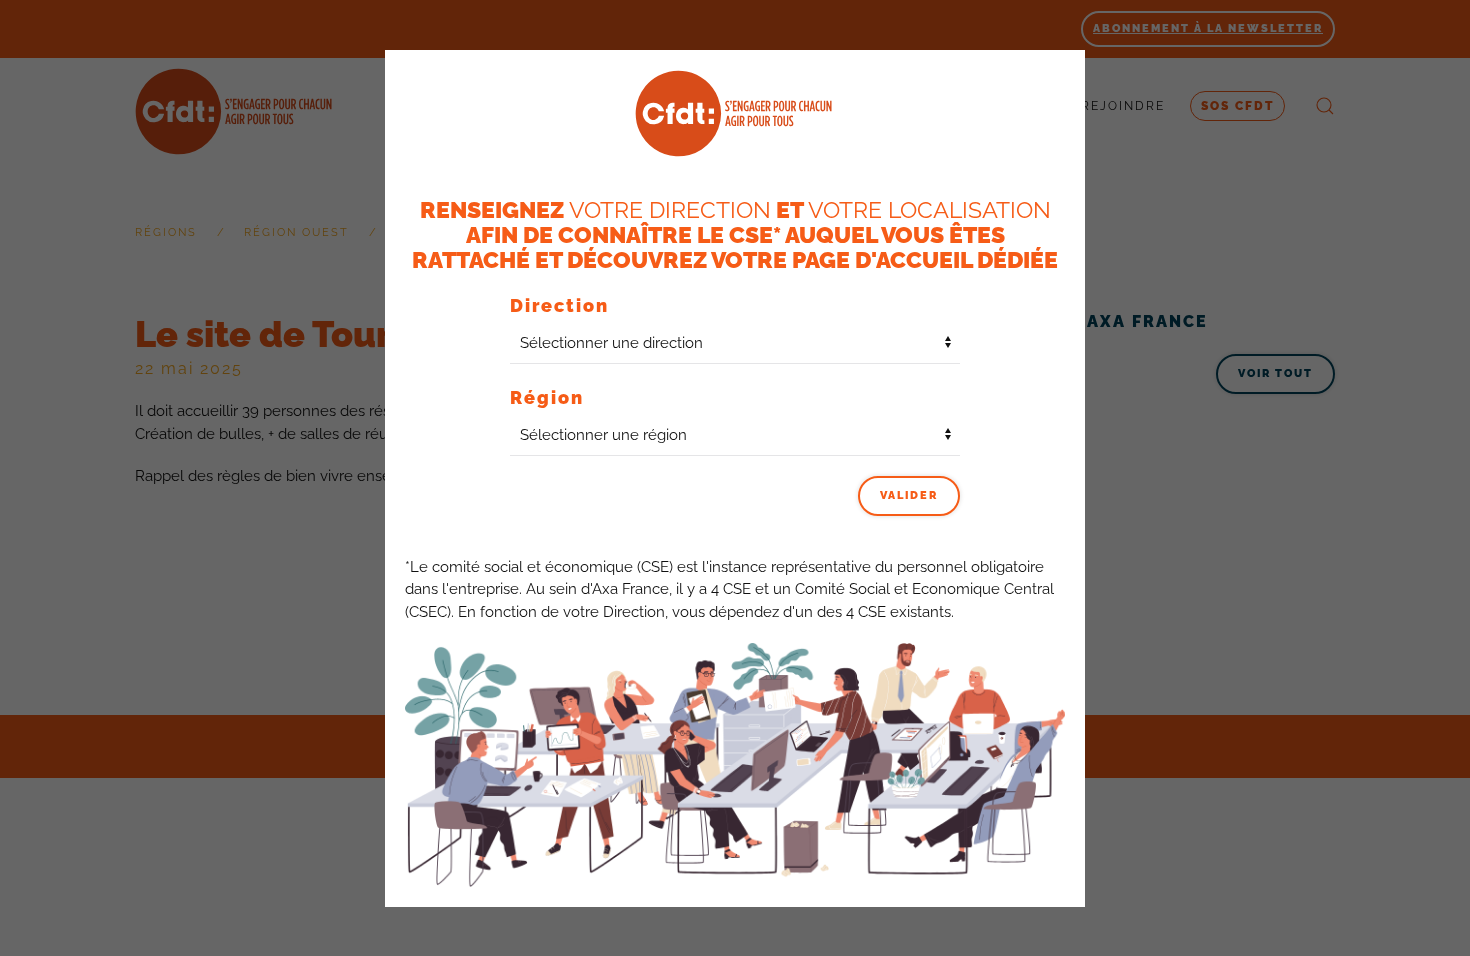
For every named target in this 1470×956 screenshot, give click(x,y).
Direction (559, 305)
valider (909, 495)
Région (547, 397)
